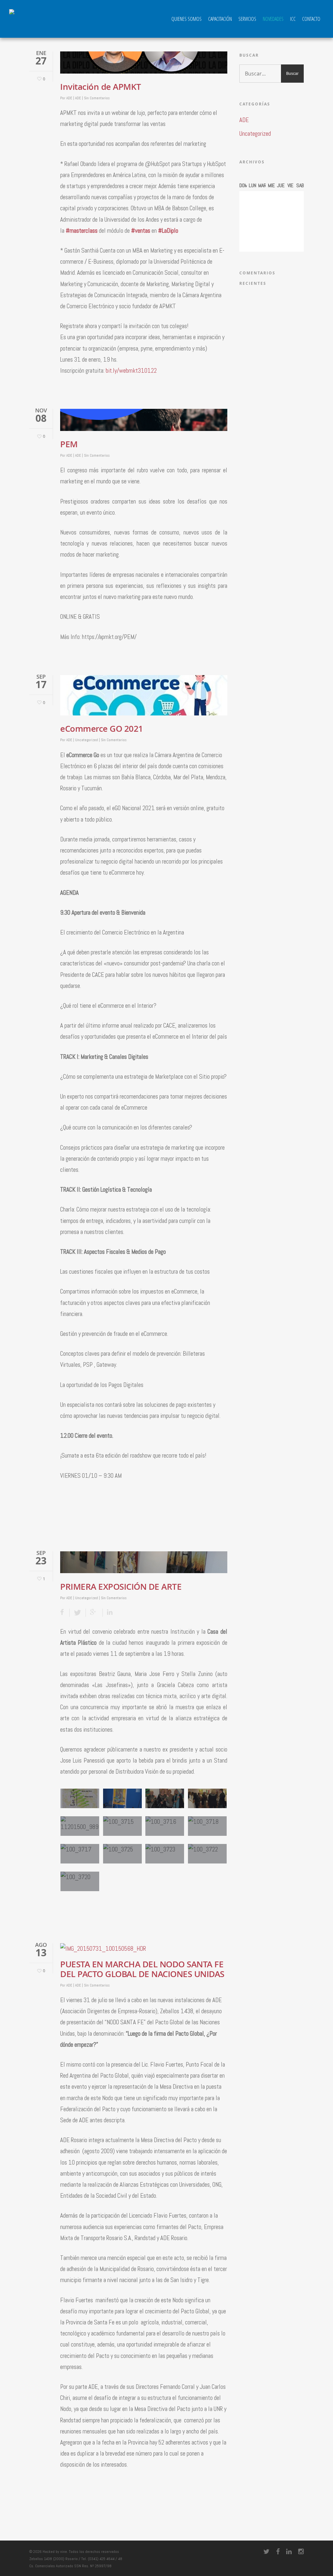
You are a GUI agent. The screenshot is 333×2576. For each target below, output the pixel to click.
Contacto (311, 19)
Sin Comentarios (97, 98)
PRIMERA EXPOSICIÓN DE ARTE (121, 1587)
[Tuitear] (78, 1613)
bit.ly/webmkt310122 (131, 371)
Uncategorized (87, 740)
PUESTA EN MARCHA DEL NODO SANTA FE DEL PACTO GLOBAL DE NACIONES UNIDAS (142, 1969)
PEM (69, 444)
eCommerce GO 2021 (102, 729)
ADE (69, 98)
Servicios (247, 19)
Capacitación (220, 19)
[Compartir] (65, 1613)
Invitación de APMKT (101, 87)
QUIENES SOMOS (186, 19)
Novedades (273, 19)
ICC (293, 19)
